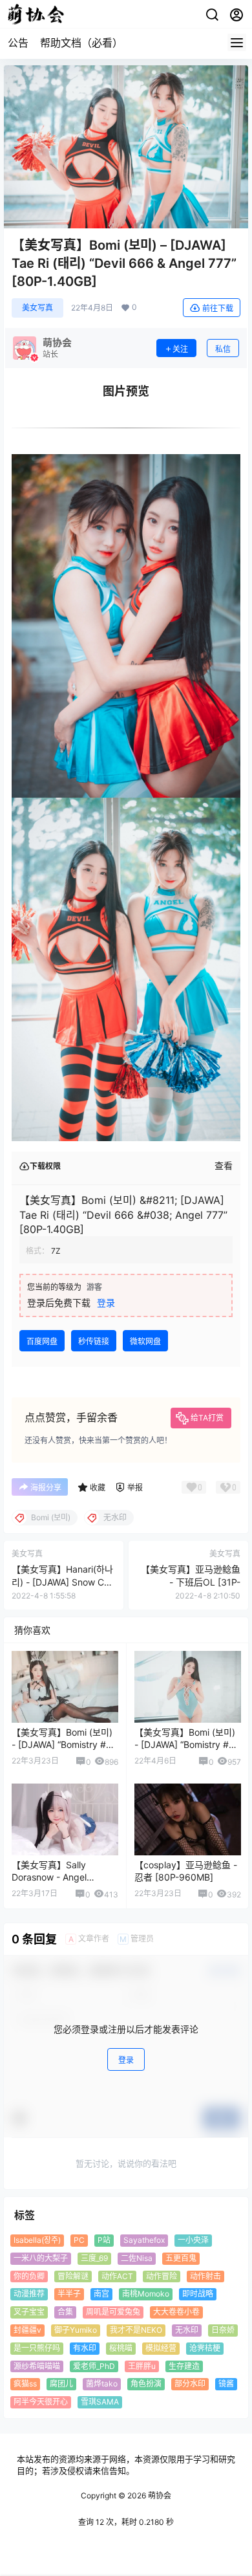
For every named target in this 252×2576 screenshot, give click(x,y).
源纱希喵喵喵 (37, 2365)
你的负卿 (29, 2276)
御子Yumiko (76, 2330)
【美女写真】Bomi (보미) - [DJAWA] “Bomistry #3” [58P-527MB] (186, 1745)
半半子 (69, 2294)
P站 (104, 2240)
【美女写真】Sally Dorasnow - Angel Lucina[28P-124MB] (53, 1877)
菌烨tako (102, 2384)
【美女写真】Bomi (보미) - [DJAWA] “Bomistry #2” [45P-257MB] (63, 1745)
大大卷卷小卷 (176, 2312)
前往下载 (218, 308)
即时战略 (198, 2294)
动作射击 (205, 2276)
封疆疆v (27, 2330)
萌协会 (159, 2495)
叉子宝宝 (29, 2312)
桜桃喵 (121, 2347)
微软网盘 (145, 1341)
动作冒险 (162, 2276)
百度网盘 (42, 1341)
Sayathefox (144, 2240)
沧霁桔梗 (205, 2347)
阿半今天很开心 (41, 2402)
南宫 (101, 2294)
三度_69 (94, 2257)
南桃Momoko (146, 2294)
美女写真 (37, 308)
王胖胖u (142, 2365)
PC (79, 2240)
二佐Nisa (137, 2257)
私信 (223, 349)
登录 (106, 1303)
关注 (180, 349)
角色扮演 (146, 2384)
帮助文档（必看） (81, 43)
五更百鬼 (181, 2257)
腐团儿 (61, 2384)
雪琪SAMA (100, 2402)
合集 (65, 2312)
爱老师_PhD (94, 2365)
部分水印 (190, 2384)
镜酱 (226, 2384)
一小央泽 (193, 2240)
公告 (18, 43)
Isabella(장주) (37, 2240)
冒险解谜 (73, 2276)
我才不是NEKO (136, 2330)
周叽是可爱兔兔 (113, 2312)
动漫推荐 (29, 2294)
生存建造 (184, 2365)
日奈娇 (223, 2330)
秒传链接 (94, 1341)
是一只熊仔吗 (37, 2347)
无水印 (187, 2330)
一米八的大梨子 (41, 2257)
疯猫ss (25, 2384)
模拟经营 (161, 2347)
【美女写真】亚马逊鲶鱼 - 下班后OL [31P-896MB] (191, 1582)
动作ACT (117, 2276)
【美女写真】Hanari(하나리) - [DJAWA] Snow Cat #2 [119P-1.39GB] (62, 1582)
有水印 (85, 2347)
